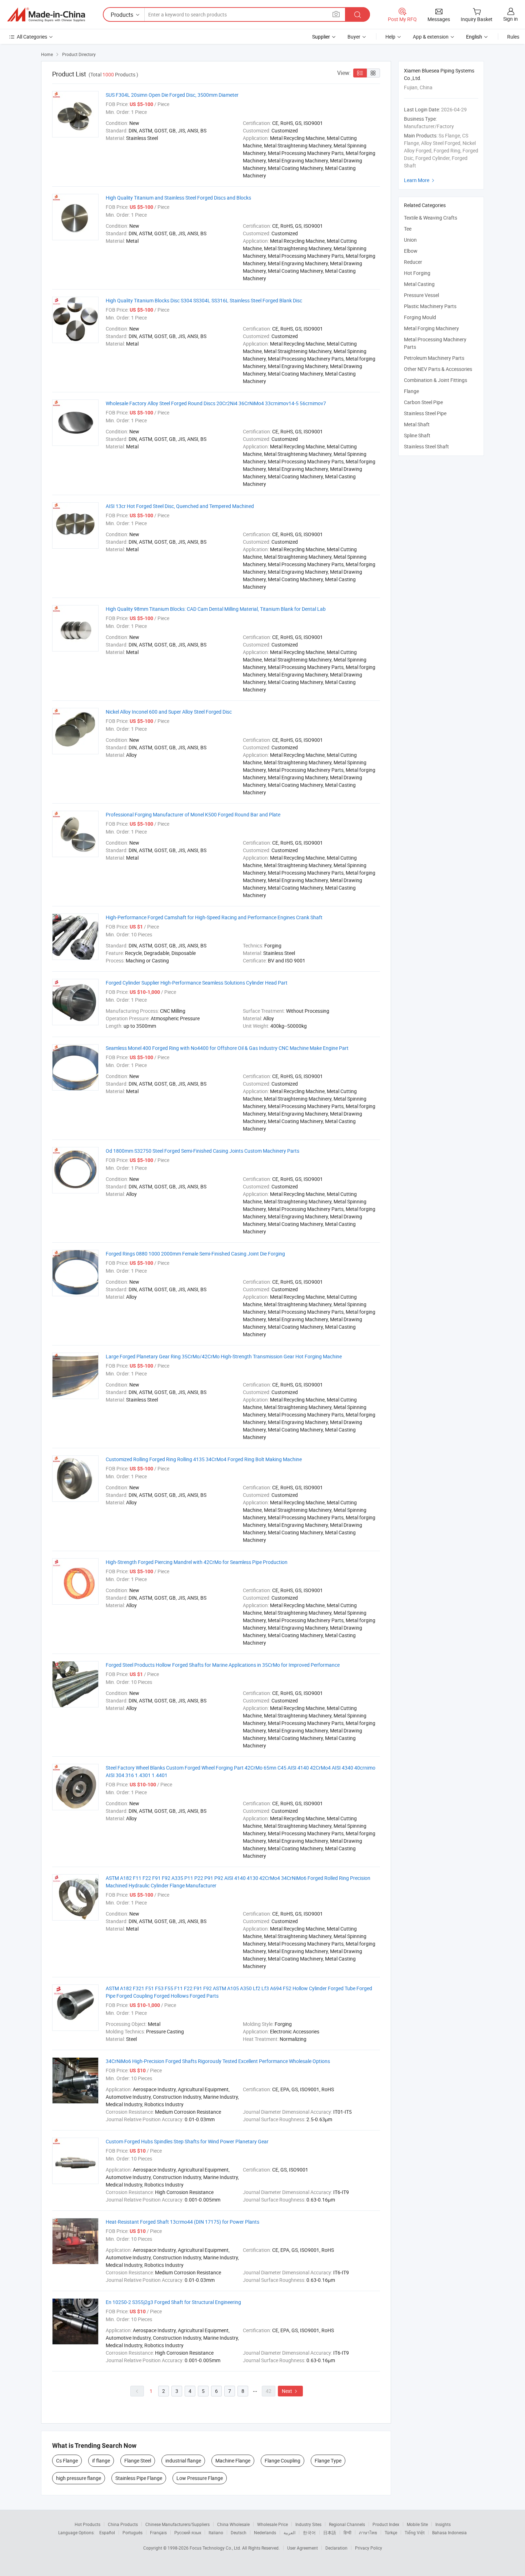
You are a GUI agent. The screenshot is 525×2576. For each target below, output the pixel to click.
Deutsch (239, 2532)
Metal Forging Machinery (431, 328)
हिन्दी (347, 2532)
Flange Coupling (282, 2461)
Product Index (386, 2524)
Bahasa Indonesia (449, 2532)
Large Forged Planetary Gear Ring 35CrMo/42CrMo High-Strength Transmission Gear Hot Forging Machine (224, 1356)
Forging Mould (420, 317)
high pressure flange (79, 2478)
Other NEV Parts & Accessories (438, 369)
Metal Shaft (417, 424)
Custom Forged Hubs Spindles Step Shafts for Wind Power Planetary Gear (187, 2141)
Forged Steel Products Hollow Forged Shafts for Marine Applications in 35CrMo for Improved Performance (223, 1665)
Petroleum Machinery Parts (434, 358)
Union (410, 240)
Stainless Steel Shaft (426, 446)
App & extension (431, 37)
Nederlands (265, 2532)
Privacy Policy (369, 2548)
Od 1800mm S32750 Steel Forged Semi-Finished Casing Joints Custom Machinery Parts (202, 1151)
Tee (408, 229)
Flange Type (328, 2461)
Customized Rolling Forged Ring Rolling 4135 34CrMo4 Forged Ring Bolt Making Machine (204, 1459)
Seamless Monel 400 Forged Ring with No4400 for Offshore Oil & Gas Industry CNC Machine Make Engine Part (227, 1048)
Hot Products (87, 2524)
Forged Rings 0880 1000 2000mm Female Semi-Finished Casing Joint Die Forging (195, 1254)
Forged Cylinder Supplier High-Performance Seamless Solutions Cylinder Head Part (197, 983)
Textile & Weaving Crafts (431, 218)
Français (158, 2532)
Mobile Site (417, 2524)
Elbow (411, 251)
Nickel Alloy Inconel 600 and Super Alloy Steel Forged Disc (169, 712)
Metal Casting (419, 284)
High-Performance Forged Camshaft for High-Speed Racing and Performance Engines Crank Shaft (214, 917)
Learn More (420, 180)
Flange (411, 391)
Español (107, 2532)
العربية (289, 2532)
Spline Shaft (417, 435)
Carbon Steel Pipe (423, 402)
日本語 (330, 2532)
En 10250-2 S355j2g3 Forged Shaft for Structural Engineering (173, 2302)
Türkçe (391, 2532)
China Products (123, 2524)
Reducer (413, 262)
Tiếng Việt (415, 2532)
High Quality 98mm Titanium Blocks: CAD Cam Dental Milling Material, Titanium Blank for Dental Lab (216, 609)
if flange (101, 2461)
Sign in (511, 19)
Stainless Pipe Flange (139, 2478)
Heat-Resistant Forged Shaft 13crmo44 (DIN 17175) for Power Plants (182, 2222)
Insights (443, 2524)
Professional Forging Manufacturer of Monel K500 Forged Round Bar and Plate (193, 814)
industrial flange (183, 2461)
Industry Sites (308, 2524)
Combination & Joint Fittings (436, 380)
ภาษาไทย (368, 2532)
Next (290, 2391)
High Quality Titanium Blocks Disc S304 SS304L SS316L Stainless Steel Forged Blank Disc (204, 300)
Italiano (216, 2532)
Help (390, 37)
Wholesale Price (272, 2524)
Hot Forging (417, 273)
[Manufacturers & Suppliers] (46, 15)
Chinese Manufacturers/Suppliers (177, 2524)
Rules (513, 37)
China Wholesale (233, 2524)
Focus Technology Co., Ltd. (216, 2548)
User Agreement (302, 2548)
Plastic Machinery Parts (430, 306)
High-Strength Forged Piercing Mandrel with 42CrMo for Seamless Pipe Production (197, 1562)
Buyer (354, 37)
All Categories (32, 37)
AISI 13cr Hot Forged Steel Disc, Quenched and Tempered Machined (180, 506)
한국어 (309, 2532)
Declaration (336, 2548)
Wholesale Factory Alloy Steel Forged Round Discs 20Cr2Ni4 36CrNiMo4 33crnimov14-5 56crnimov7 (216, 403)
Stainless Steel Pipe (425, 413)
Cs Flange (67, 2461)
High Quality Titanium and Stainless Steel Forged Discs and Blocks (178, 198)
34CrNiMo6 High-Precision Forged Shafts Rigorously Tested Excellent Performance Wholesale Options (218, 2061)
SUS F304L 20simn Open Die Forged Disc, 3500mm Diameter (172, 95)
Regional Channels (347, 2524)
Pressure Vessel (421, 295)
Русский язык (188, 2532)
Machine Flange (233, 2461)
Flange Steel (138, 2461)
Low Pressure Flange (200, 2478)
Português (132, 2532)
